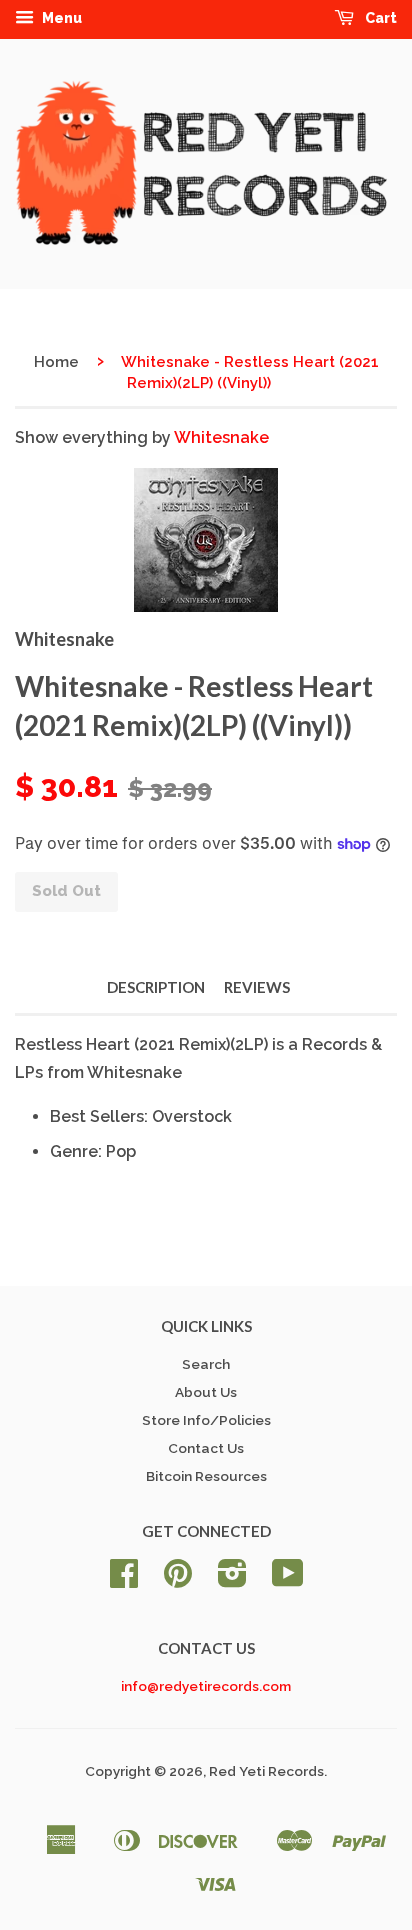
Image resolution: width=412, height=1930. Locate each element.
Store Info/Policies (206, 1420)
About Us (206, 1392)
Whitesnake (221, 437)
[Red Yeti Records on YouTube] (288, 1580)
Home (56, 362)
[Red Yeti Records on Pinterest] (178, 1580)
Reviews (257, 987)
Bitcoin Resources (206, 1476)
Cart (379, 18)
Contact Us (206, 1448)
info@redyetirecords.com (206, 1686)
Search (206, 1364)
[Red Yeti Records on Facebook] (124, 1580)
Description (156, 987)
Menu (60, 18)
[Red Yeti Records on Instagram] (232, 1580)
